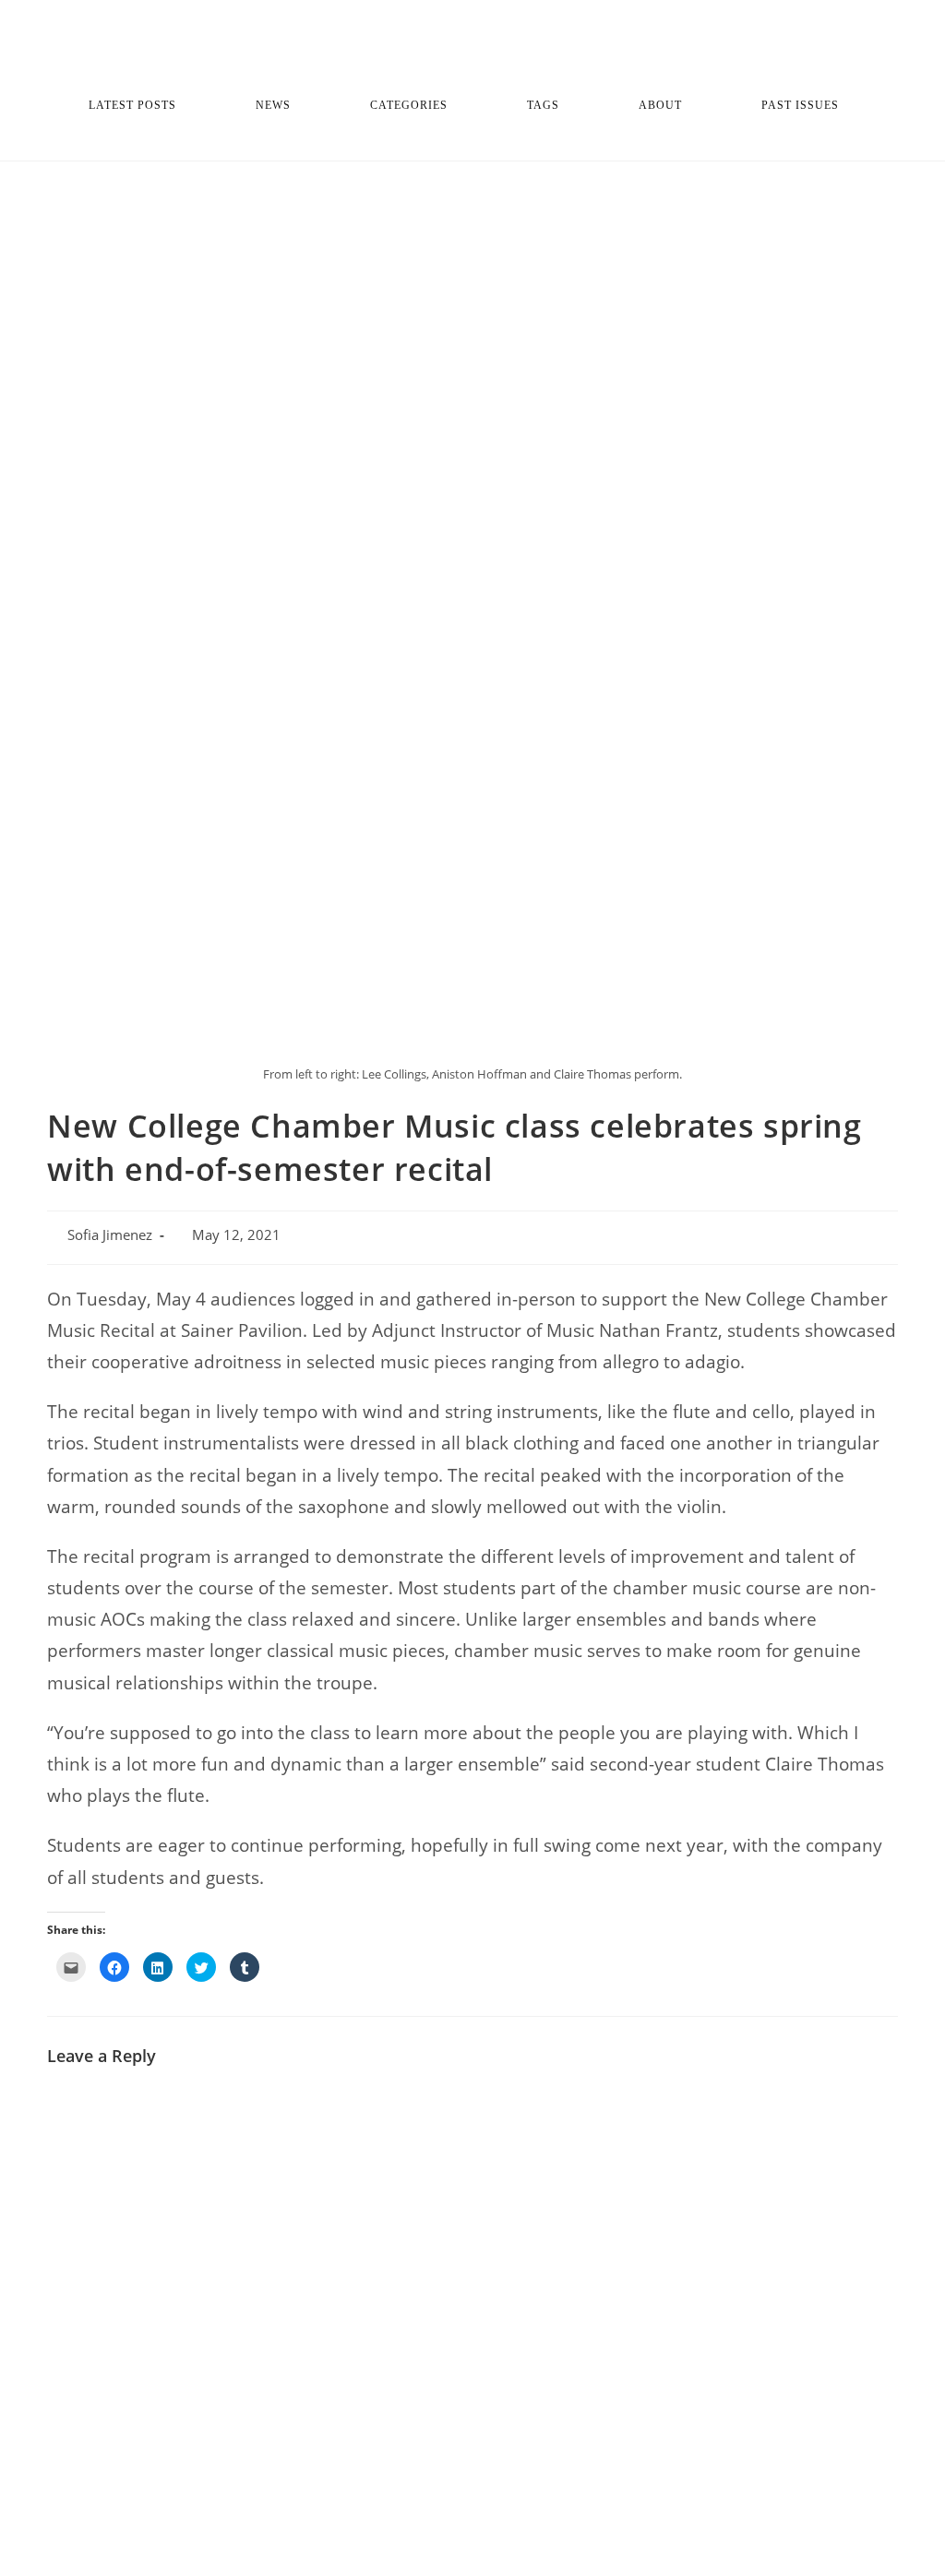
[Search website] (472, 142)
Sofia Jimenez (110, 1235)
